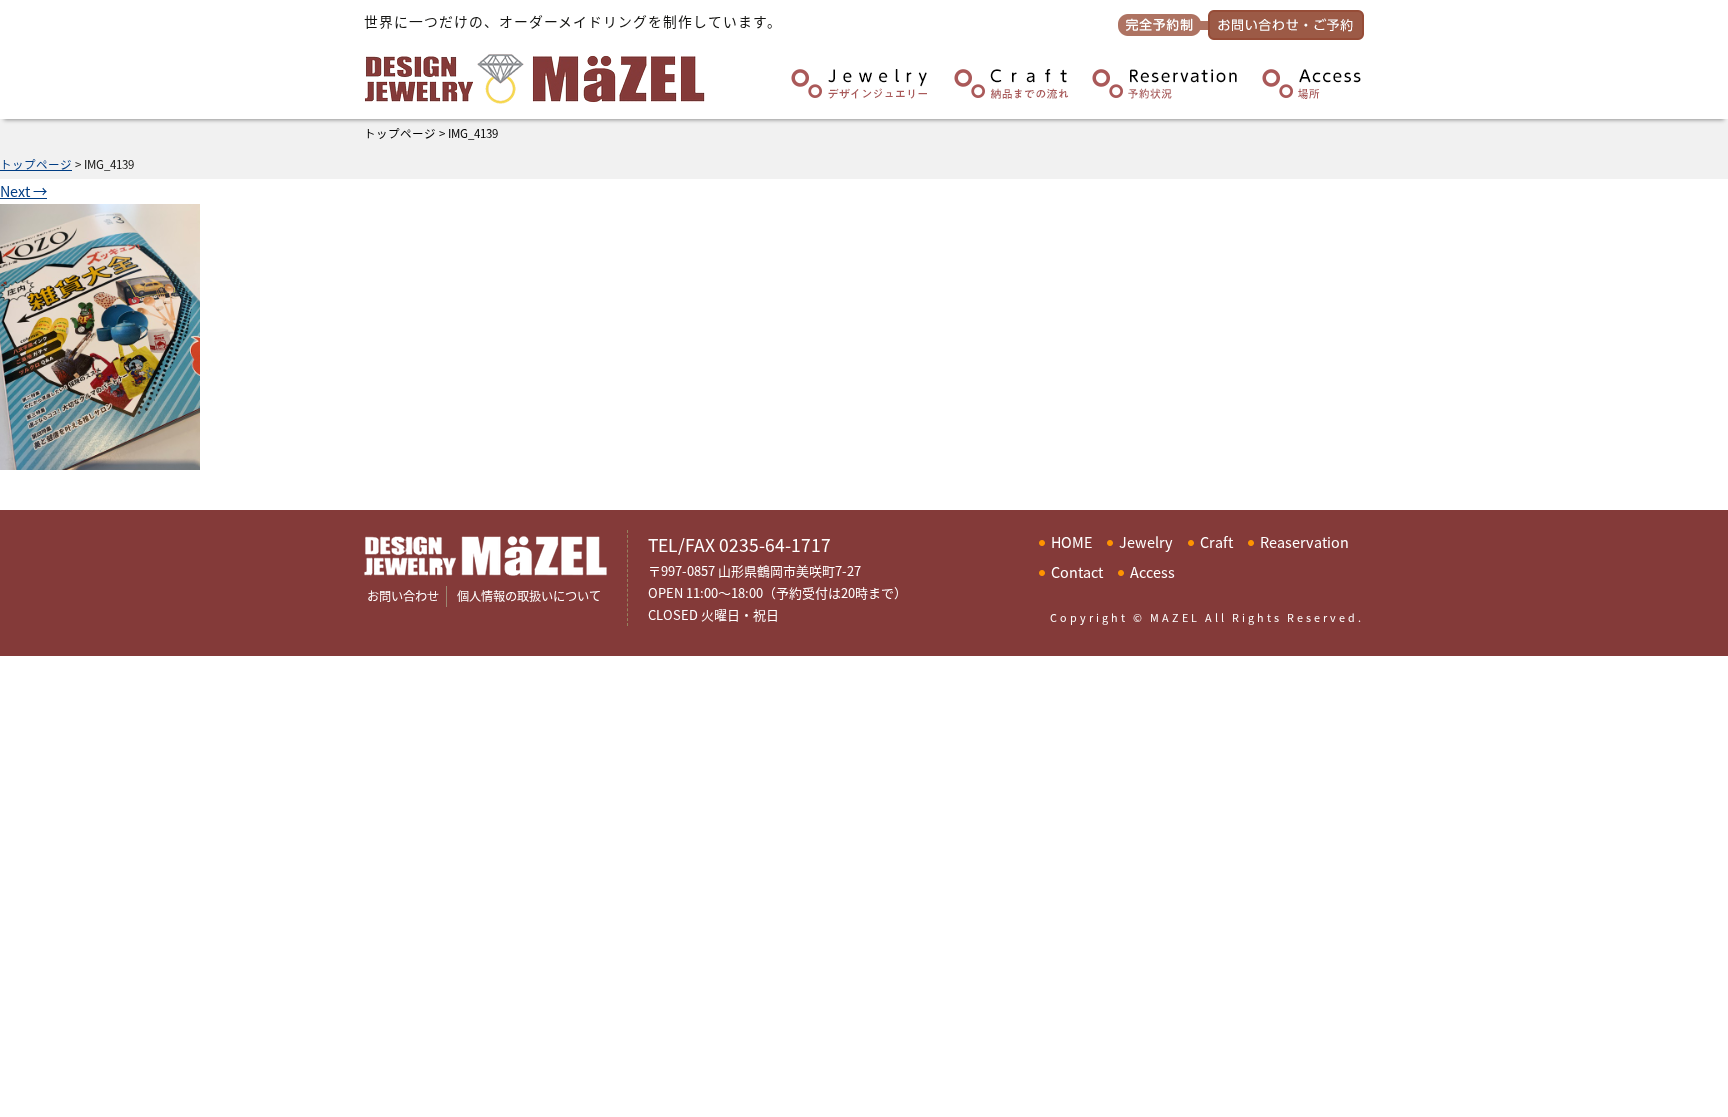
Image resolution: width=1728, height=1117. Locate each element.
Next (23, 190)
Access (1152, 571)
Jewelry (1146, 541)
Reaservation (1304, 541)
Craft (1216, 541)
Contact (1077, 571)
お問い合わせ (403, 596)
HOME (1071, 541)
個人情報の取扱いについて (529, 596)
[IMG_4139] (100, 457)
